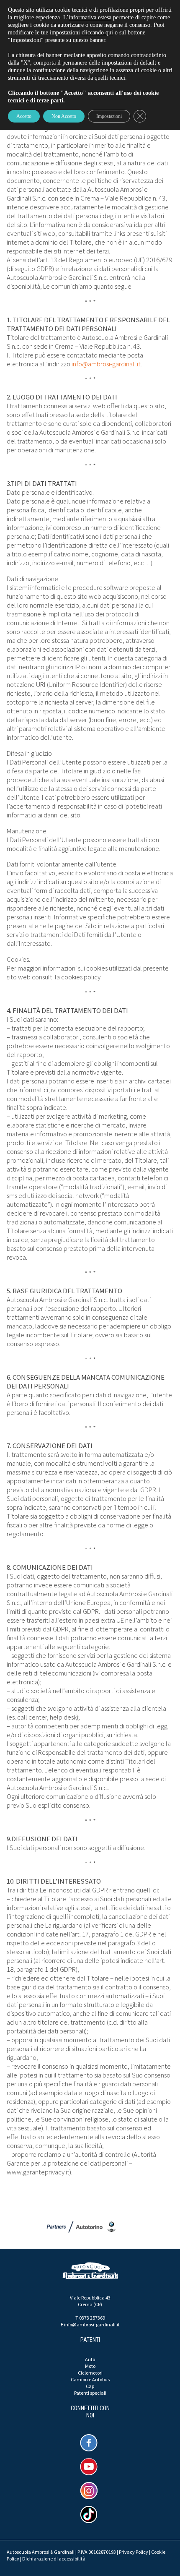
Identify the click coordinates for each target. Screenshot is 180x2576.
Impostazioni (109, 116)
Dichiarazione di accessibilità (54, 2559)
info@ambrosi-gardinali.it (106, 364)
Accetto (24, 116)
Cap (90, 2386)
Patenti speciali (90, 2393)
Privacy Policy (134, 2552)
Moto (90, 2366)
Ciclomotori (90, 2373)
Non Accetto (64, 116)
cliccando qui (97, 33)
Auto (90, 2359)
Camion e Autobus (90, 2379)
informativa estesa (90, 17)
